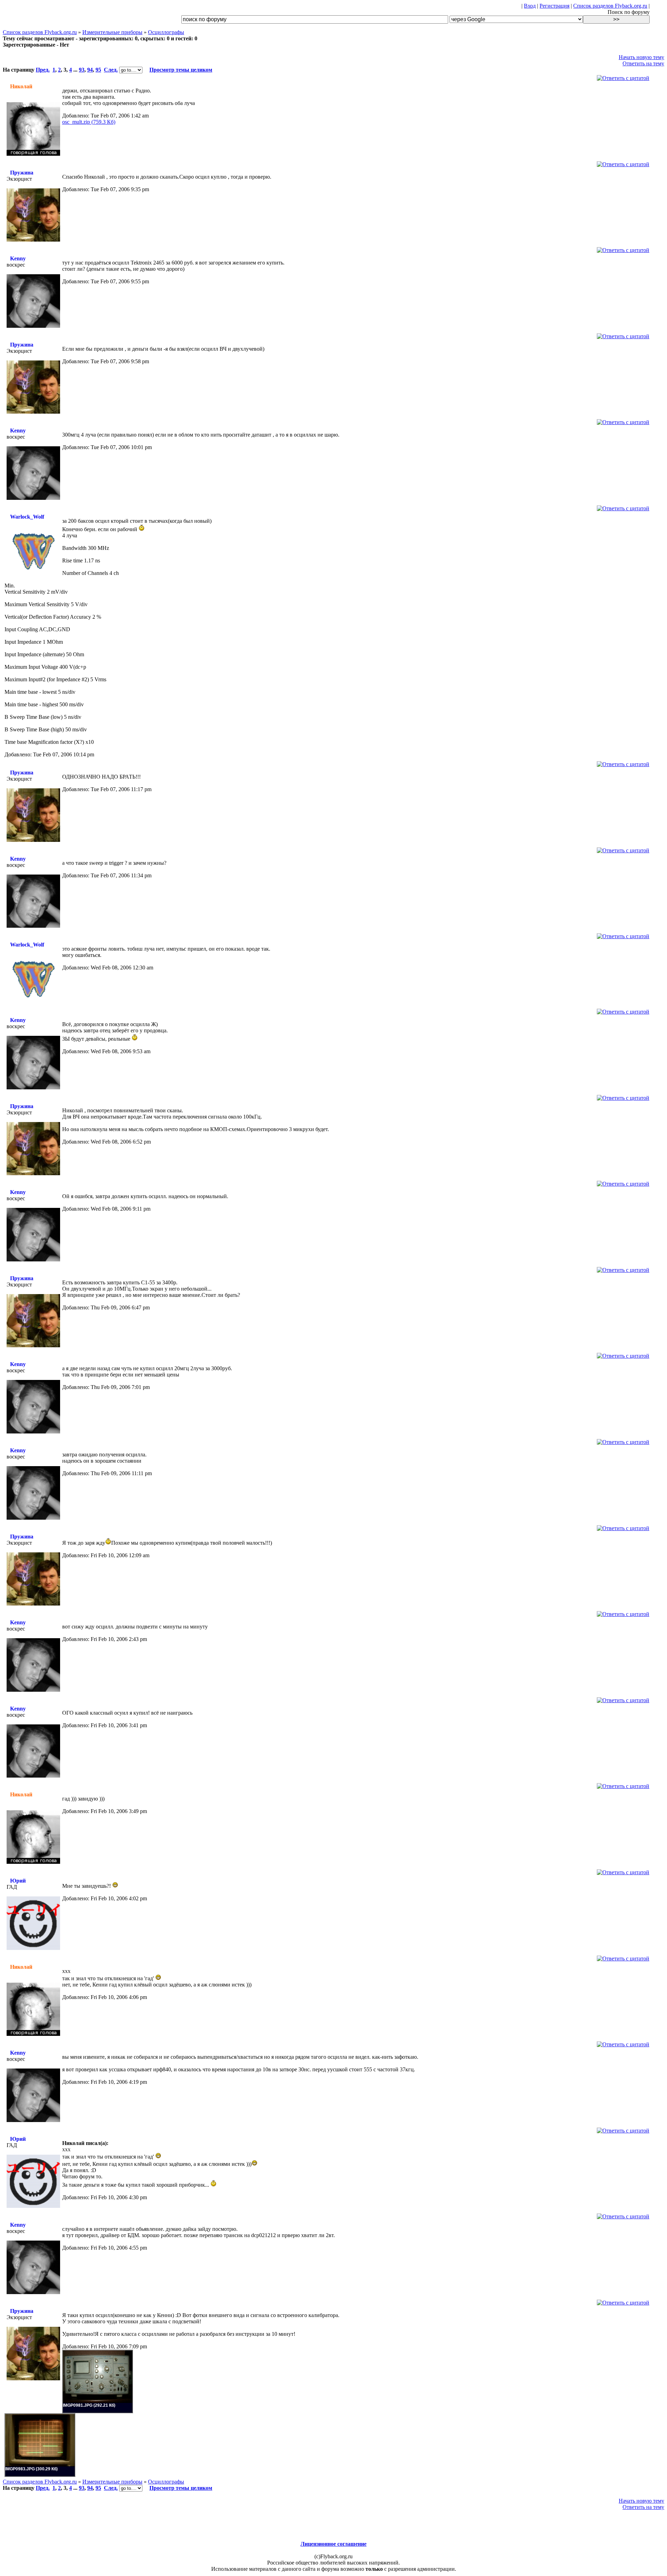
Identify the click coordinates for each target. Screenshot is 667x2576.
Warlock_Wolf (27, 517)
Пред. (43, 70)
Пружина (22, 173)
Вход (530, 6)
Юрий (18, 1881)
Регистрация (554, 6)
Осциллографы (166, 32)
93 (82, 70)
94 (90, 70)
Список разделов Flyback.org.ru (610, 6)
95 (98, 70)
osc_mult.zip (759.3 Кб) (89, 122)
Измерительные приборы (112, 32)
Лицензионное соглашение (333, 2544)
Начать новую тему (641, 57)
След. (111, 70)
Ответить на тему (643, 63)
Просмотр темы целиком (181, 70)
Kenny (18, 258)
